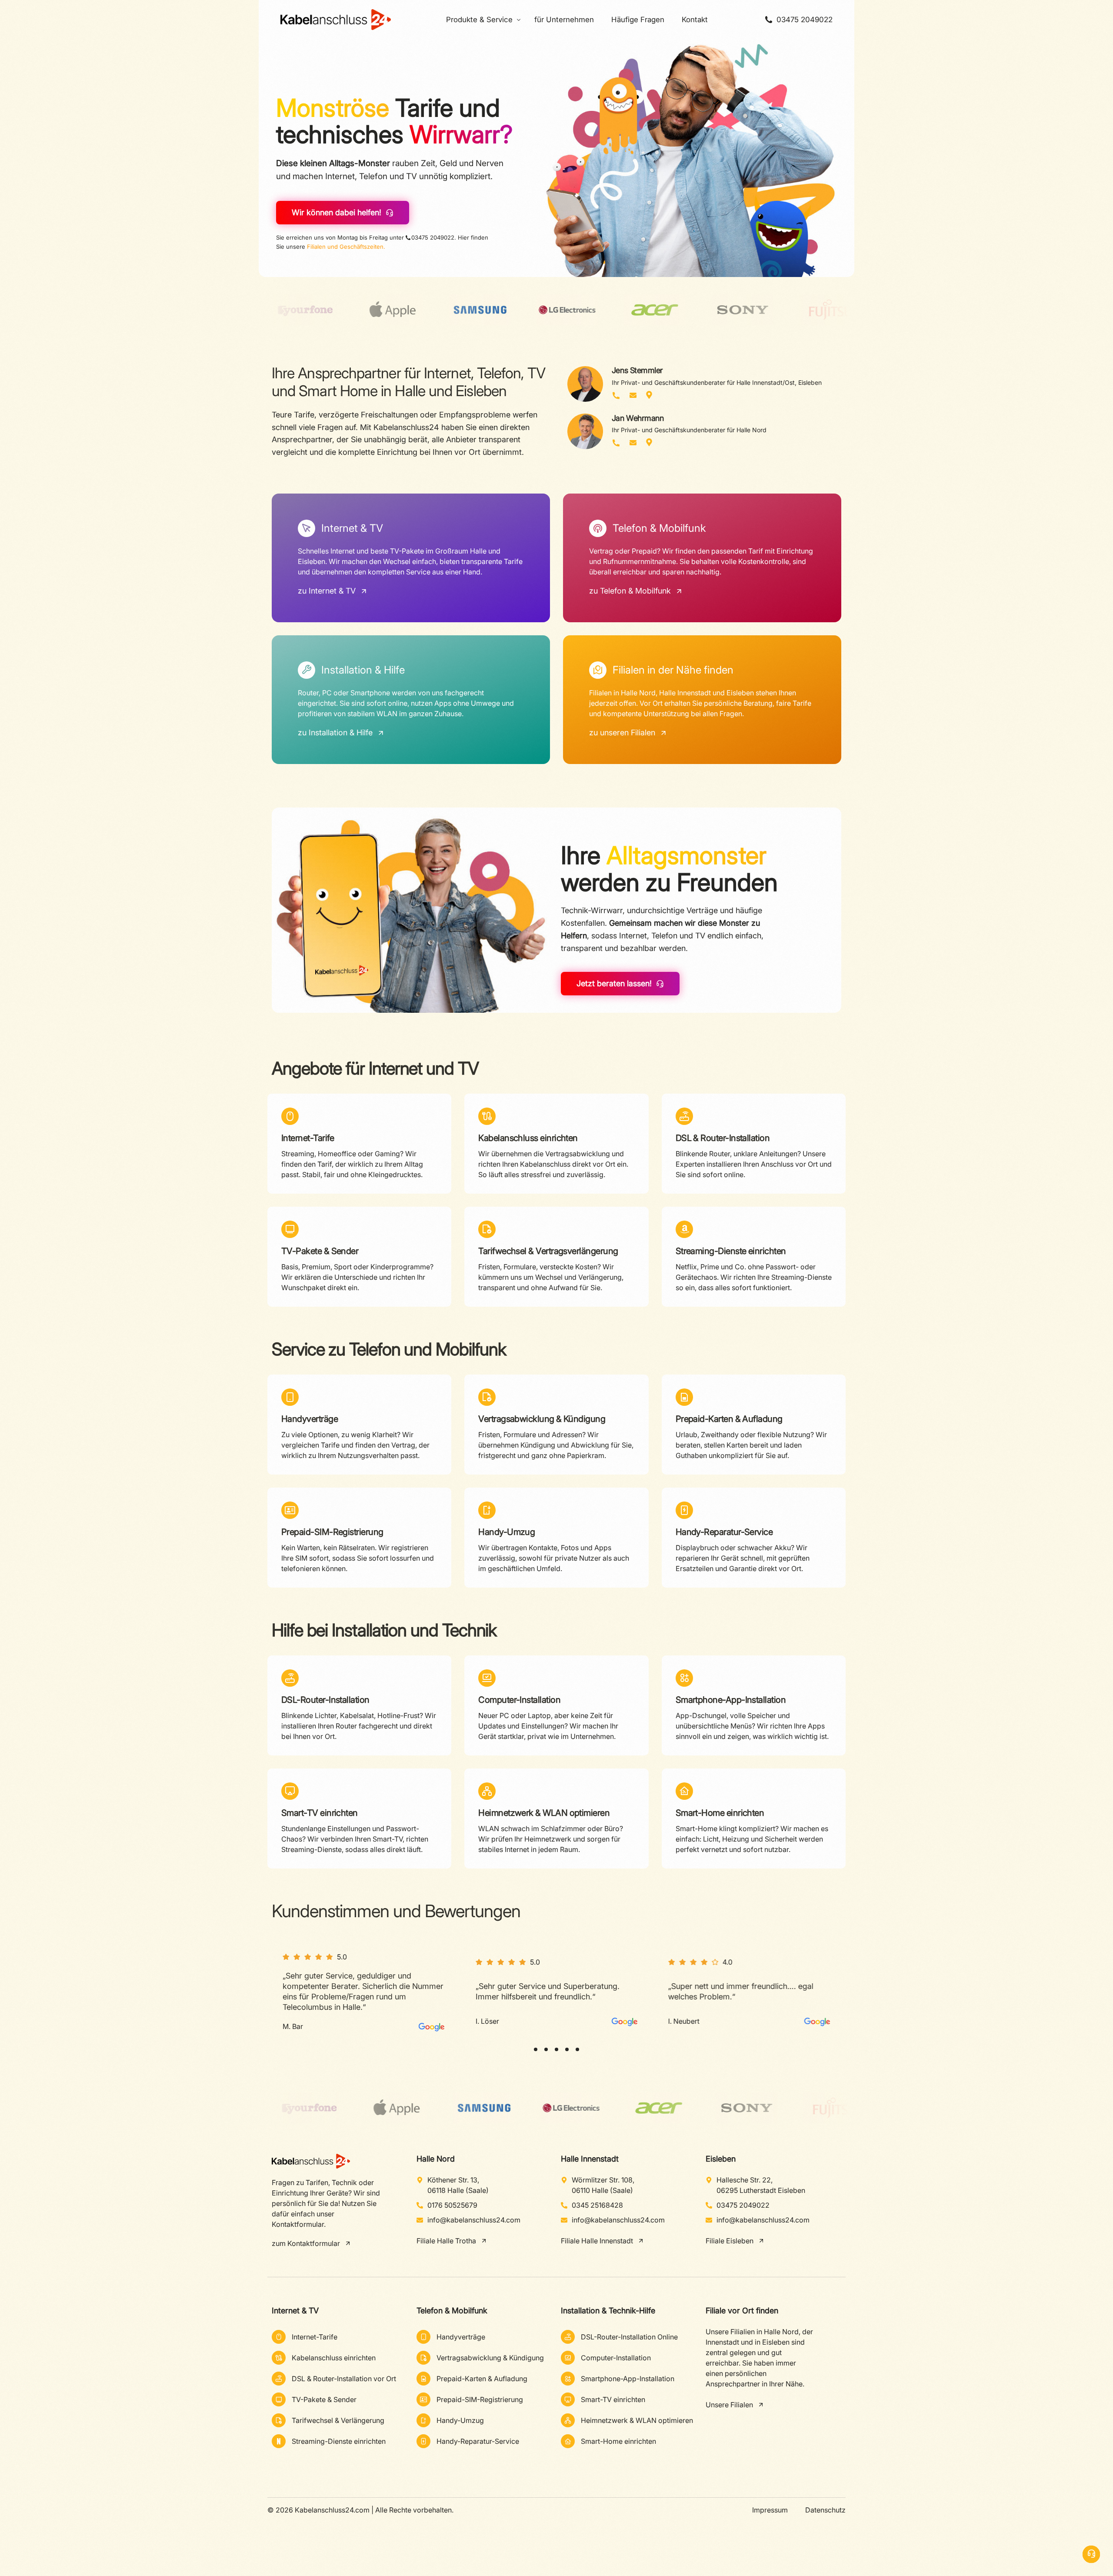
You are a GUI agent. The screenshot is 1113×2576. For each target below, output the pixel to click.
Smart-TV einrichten (320, 1813)
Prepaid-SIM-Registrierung (332, 1532)
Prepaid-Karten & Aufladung (729, 1419)
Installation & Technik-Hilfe (608, 2311)
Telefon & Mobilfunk (452, 2311)
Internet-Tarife (308, 1138)
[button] (536, 2049)
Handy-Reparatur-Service (724, 1532)
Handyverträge (310, 1419)
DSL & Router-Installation (723, 1138)
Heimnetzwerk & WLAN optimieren (544, 1813)
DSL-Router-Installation (325, 1700)
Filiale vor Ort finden (742, 2311)
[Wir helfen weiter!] (1091, 2554)
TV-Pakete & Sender (320, 1251)
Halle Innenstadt (590, 2159)
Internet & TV (295, 2311)
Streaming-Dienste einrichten (731, 1251)
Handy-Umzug (507, 1532)
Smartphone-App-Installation (731, 1700)
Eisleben (721, 2159)
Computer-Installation (519, 1700)
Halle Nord (436, 2159)
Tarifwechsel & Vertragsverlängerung (548, 1251)
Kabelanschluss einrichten (528, 1138)
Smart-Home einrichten (720, 1813)
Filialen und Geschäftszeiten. (346, 247)
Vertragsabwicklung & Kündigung (542, 1419)
